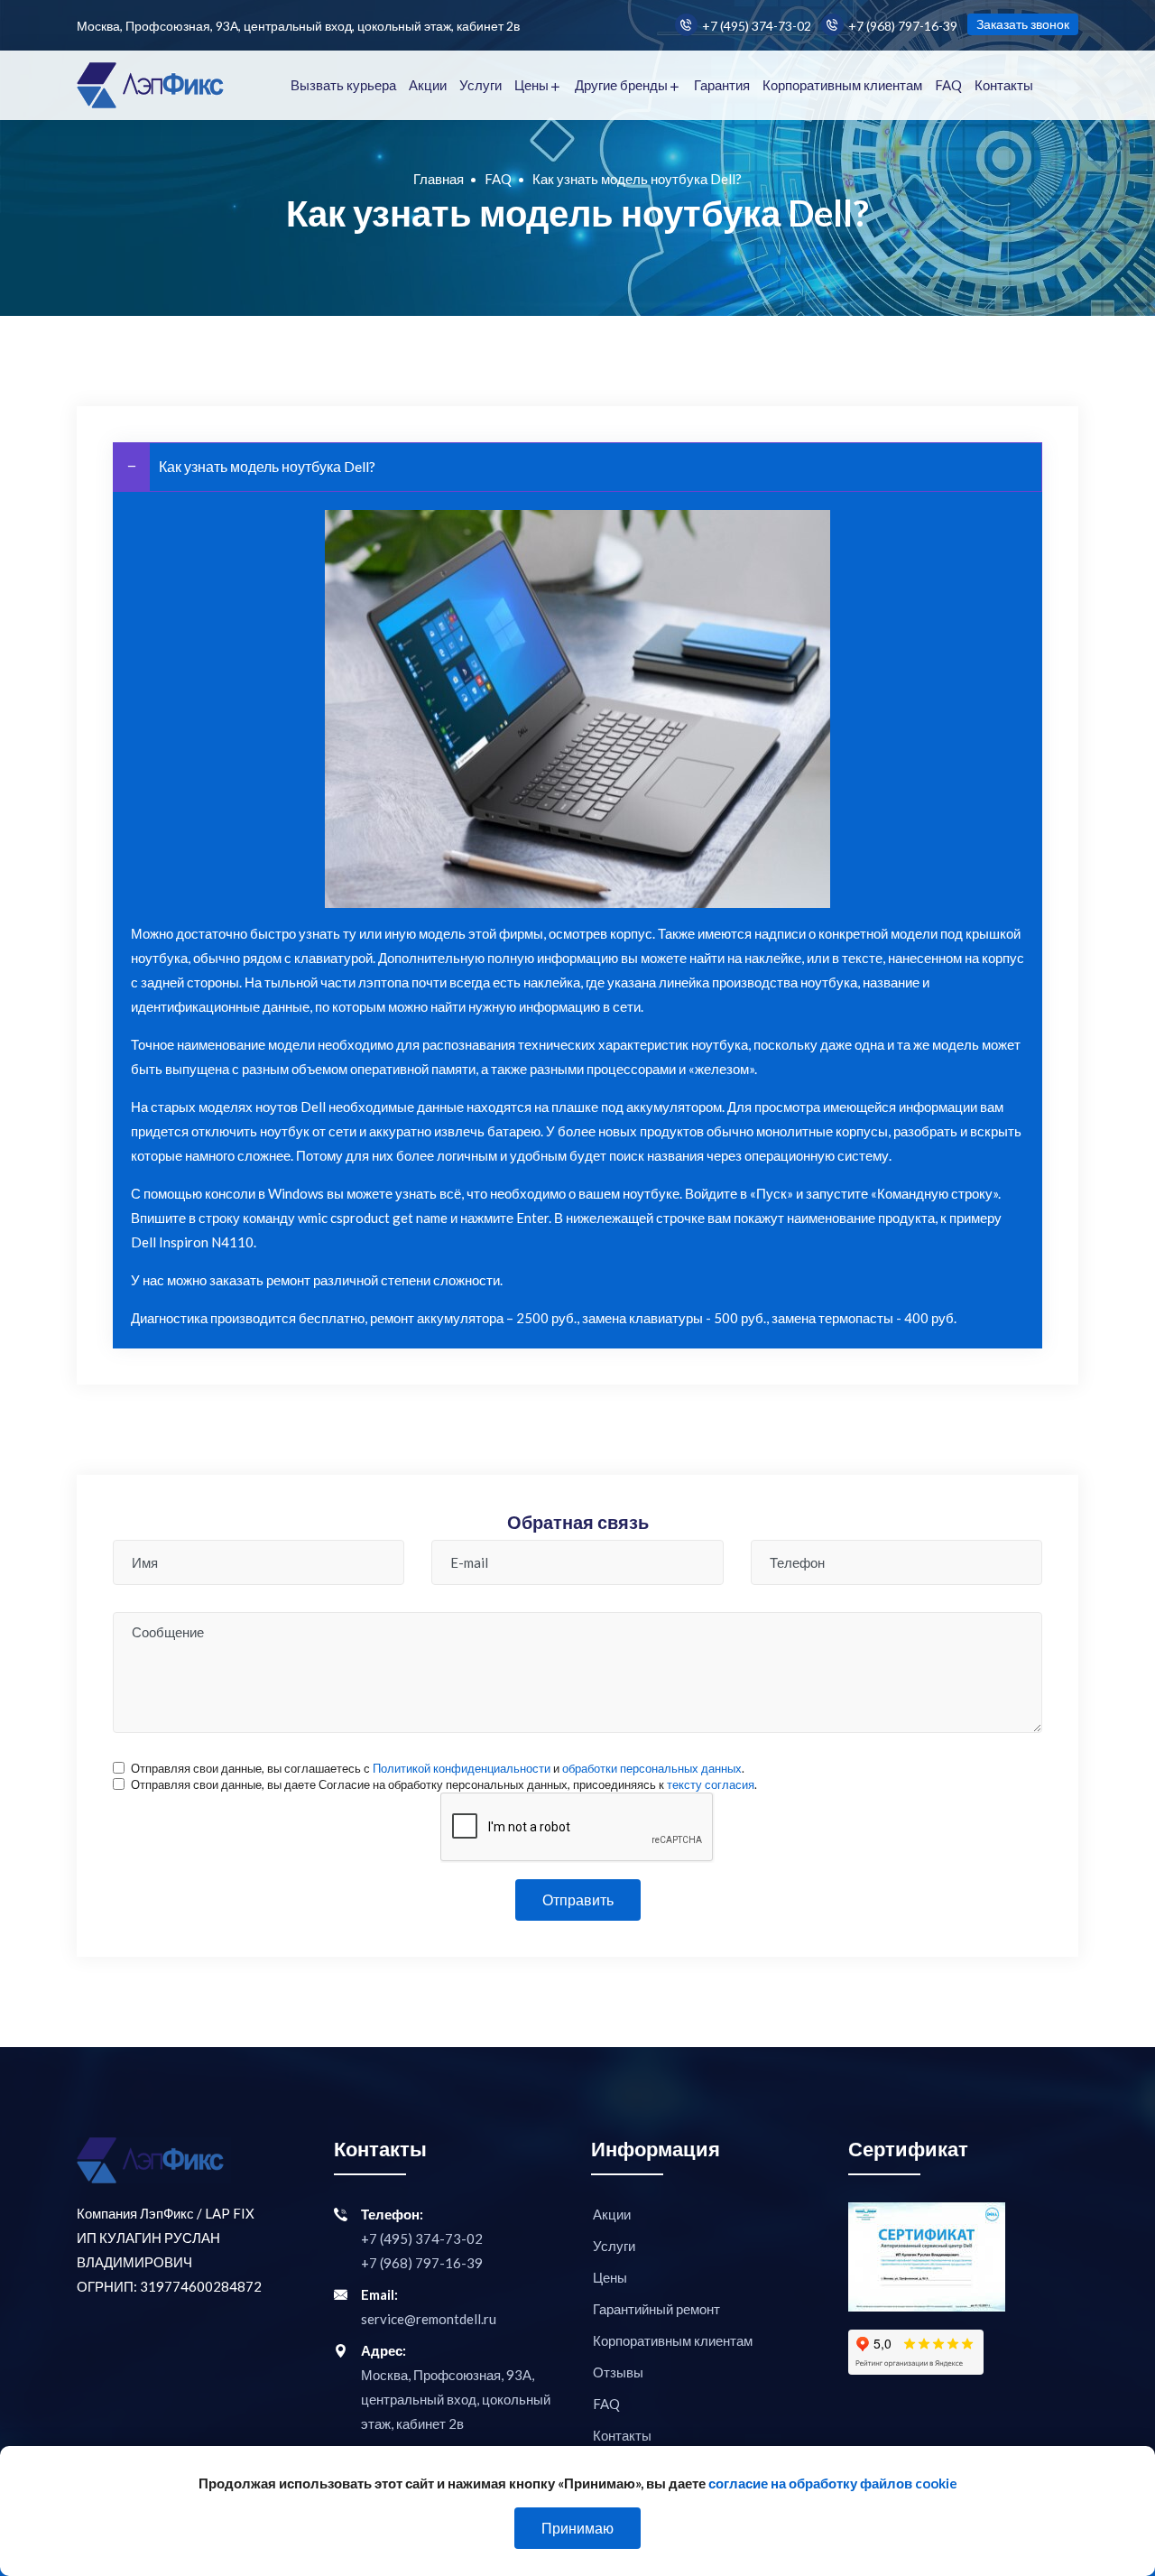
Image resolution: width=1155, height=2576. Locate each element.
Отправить (578, 1900)
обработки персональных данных (652, 1768)
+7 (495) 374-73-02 (757, 26)
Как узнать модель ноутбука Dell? (267, 466)
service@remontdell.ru (429, 2319)
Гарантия (722, 85)
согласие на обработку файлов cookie (833, 2483)
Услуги (480, 85)
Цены (531, 85)
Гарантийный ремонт (656, 2309)
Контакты (1004, 85)
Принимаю (577, 2528)
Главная (439, 179)
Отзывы (618, 2372)
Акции (428, 85)
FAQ (948, 85)
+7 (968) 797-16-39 (903, 26)
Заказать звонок (1023, 24)
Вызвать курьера (343, 85)
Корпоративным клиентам (842, 85)
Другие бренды (621, 85)
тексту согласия (711, 1784)
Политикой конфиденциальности (462, 1768)
